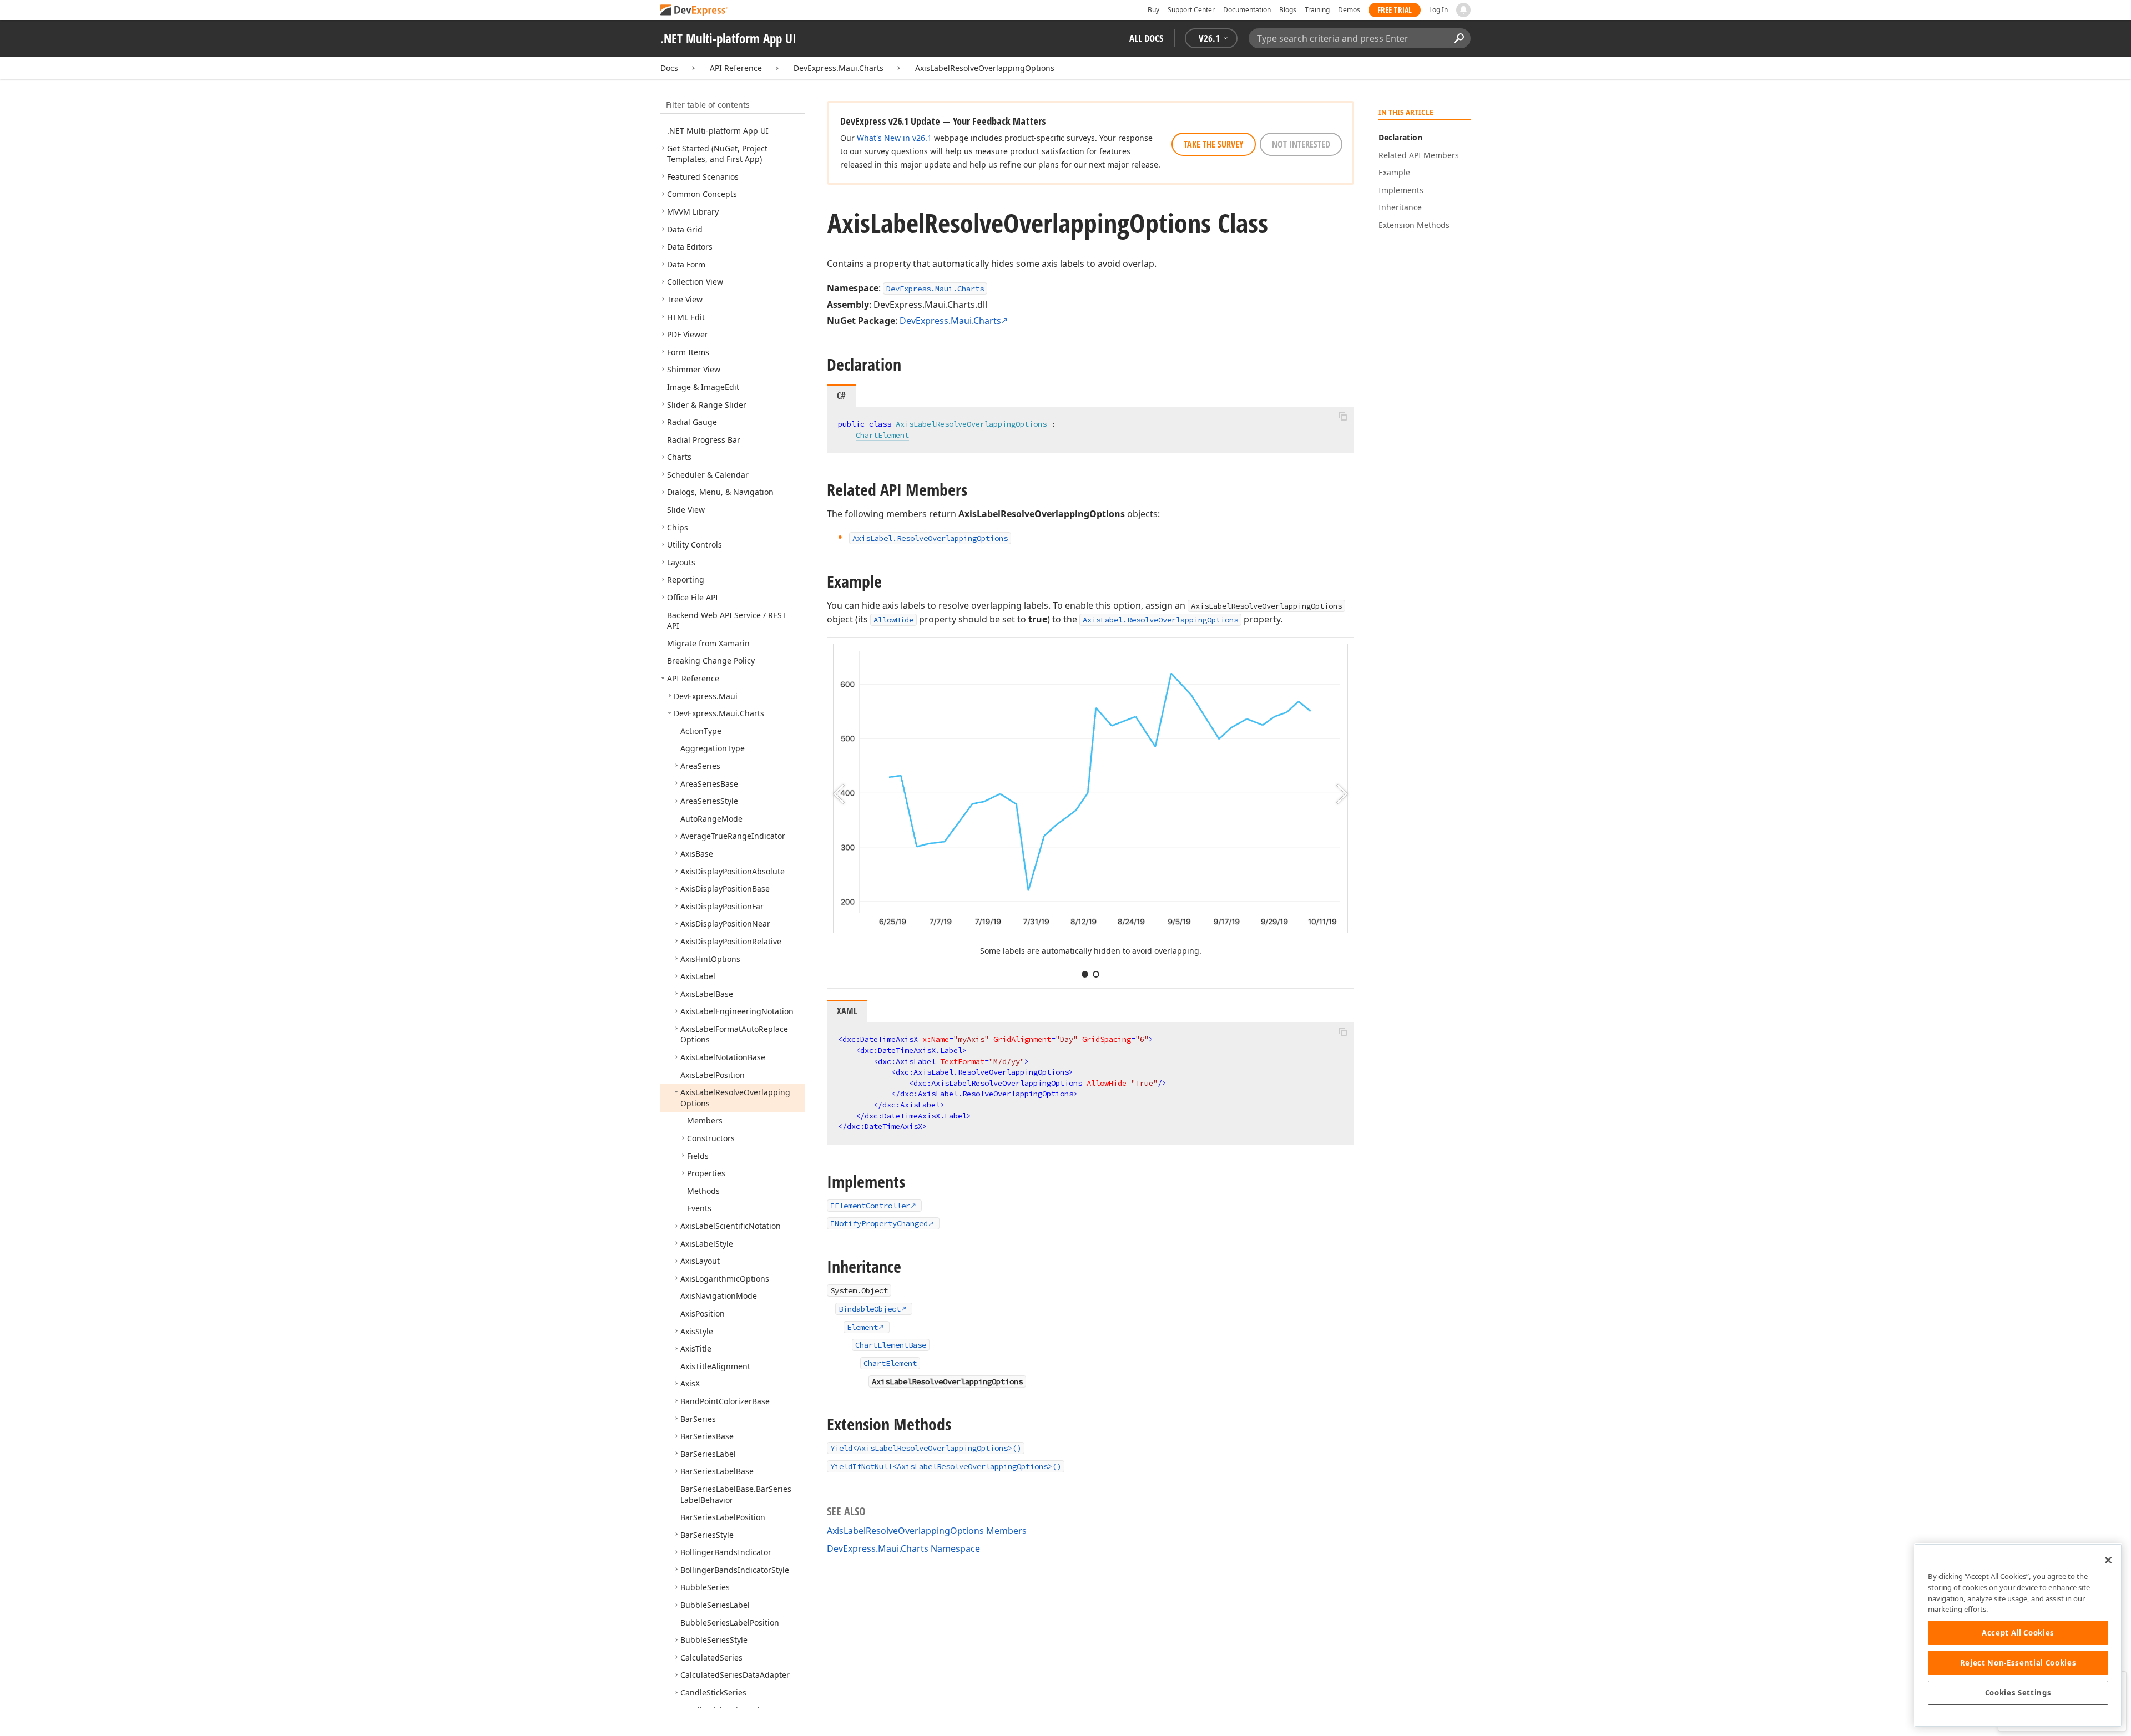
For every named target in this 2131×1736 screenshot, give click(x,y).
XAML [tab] (847, 1011)
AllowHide (893, 620)
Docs (669, 68)
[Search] (1459, 38)
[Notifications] (1463, 10)
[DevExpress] (694, 11)
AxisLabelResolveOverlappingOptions (985, 68)
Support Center (1191, 10)
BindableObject (870, 1309)
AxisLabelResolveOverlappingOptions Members (927, 1531)
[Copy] (1342, 416)
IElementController (870, 1206)
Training (1317, 10)
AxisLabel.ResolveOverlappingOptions (1160, 620)
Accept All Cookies (2018, 1633)
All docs (1146, 38)
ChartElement (882, 435)
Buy (1153, 10)
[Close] (2108, 1560)
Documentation (1247, 10)
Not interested (1301, 144)
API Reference (736, 68)
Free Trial (1395, 10)
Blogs (1288, 10)
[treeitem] (718, 131)
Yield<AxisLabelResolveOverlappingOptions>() (926, 1448)
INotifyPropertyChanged (879, 1223)
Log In (1438, 10)
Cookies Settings (2018, 1693)
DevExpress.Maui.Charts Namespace (903, 1548)
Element (862, 1327)
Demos (1349, 10)
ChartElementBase (891, 1345)
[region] (2018, 1635)
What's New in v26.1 (894, 138)
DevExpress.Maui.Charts (839, 68)
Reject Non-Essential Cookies (2018, 1663)
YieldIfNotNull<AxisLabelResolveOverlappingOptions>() (946, 1466)
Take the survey (1214, 144)
